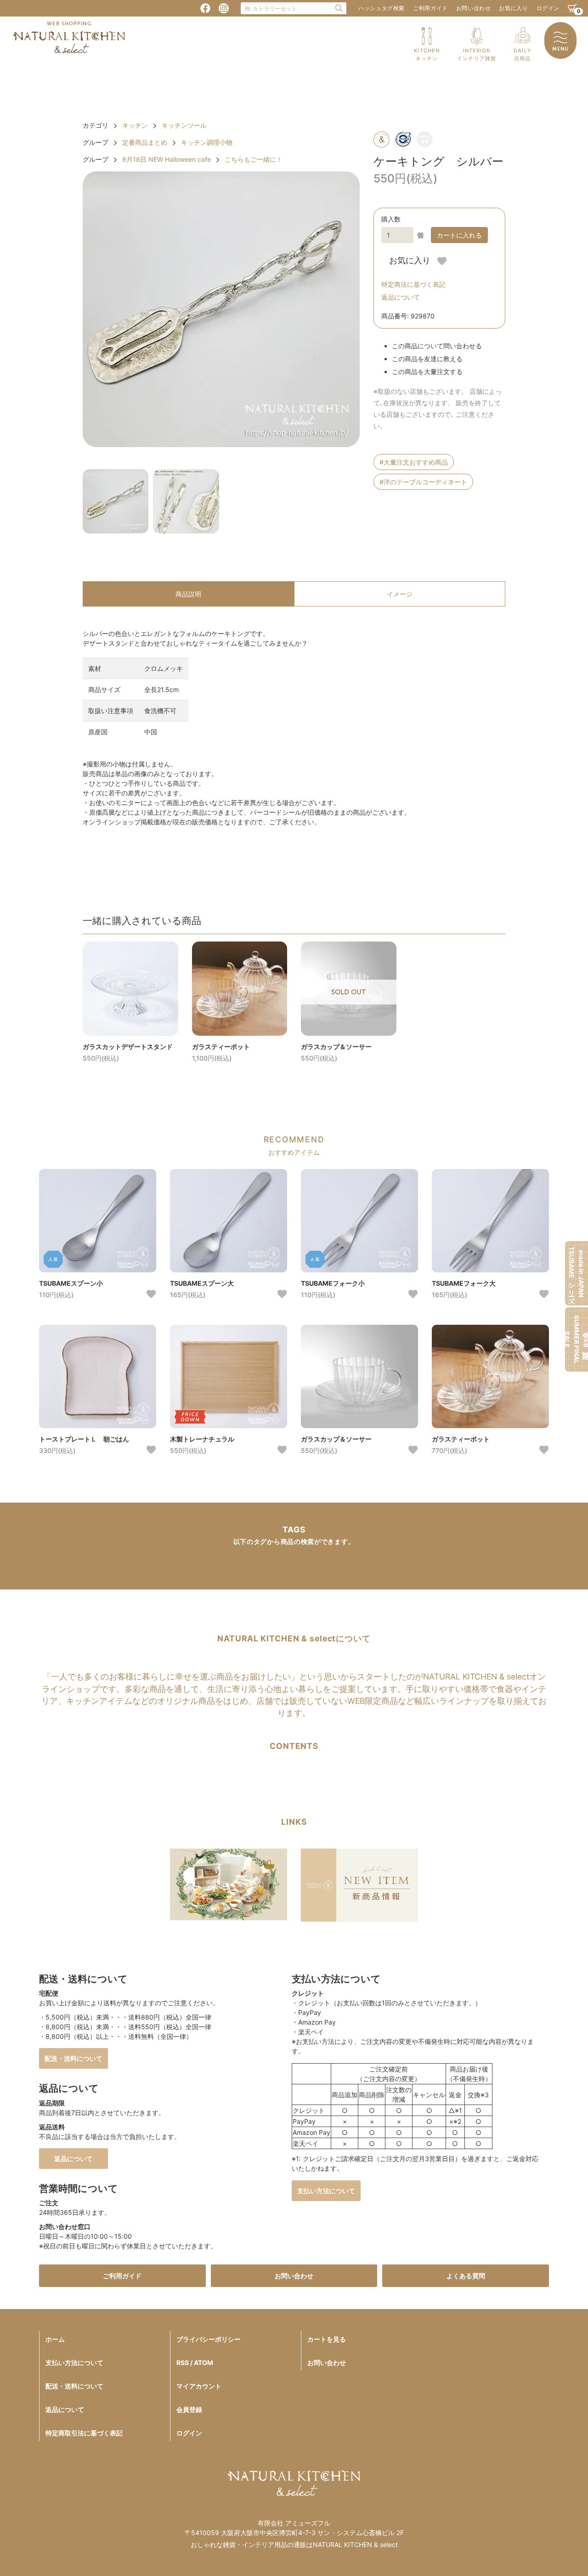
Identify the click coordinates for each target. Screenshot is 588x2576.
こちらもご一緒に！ (254, 159)
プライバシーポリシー (209, 2339)
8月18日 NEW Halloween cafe (167, 159)
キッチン (135, 125)
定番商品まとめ (145, 142)
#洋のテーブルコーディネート (423, 482)
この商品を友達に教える (427, 359)
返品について (401, 297)
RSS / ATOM (195, 2363)
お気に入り (513, 8)
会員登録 (189, 2409)
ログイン (548, 8)
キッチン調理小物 (207, 142)
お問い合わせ (474, 8)
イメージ (400, 594)
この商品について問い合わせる (437, 346)
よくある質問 (466, 2276)
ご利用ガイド (430, 8)
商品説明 (188, 594)
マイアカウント (199, 2386)
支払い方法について (326, 2191)
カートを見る (327, 2339)
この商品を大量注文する (427, 372)
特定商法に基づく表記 (413, 284)
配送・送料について (73, 2058)
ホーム (55, 2339)
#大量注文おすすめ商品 (414, 462)
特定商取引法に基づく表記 (84, 2433)
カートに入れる (459, 235)
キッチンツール (184, 125)
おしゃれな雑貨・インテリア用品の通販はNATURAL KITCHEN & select (294, 2545)
